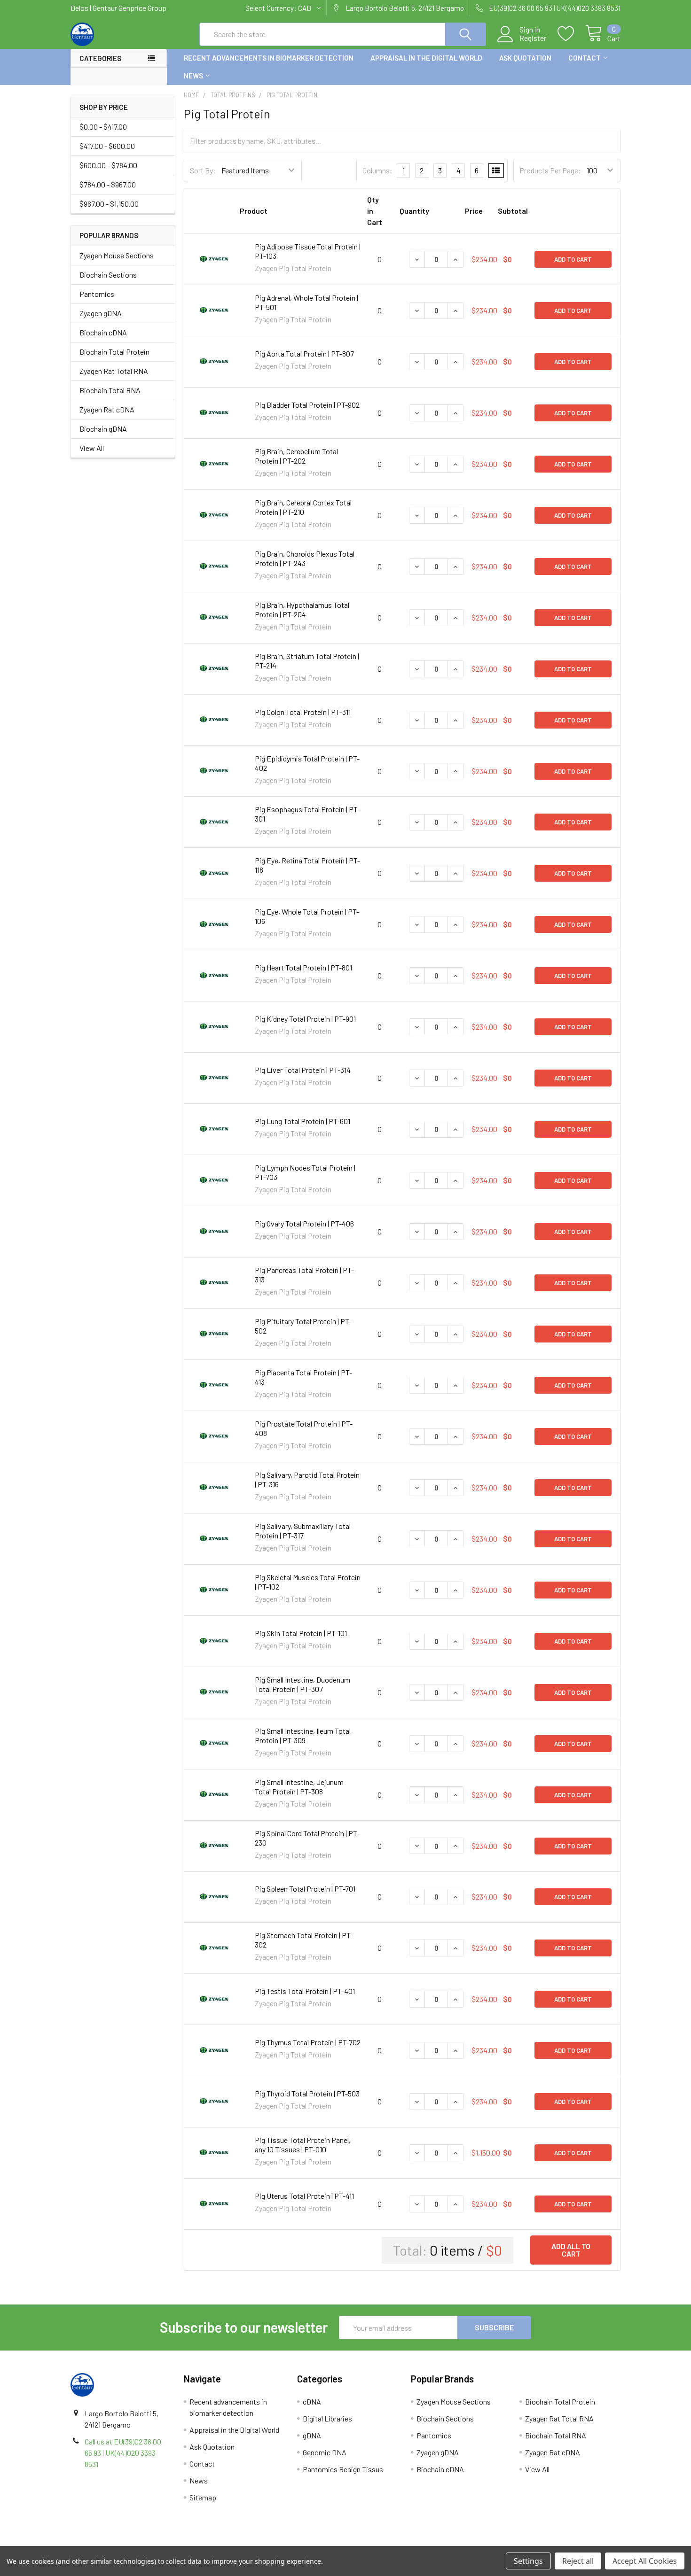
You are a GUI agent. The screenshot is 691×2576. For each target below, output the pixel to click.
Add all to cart (571, 2250)
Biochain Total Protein (114, 352)
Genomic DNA (325, 2452)
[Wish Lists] (571, 34)
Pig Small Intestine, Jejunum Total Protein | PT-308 (299, 1787)
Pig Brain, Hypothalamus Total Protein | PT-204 (302, 609)
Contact (585, 58)
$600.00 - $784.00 (108, 165)
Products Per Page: (550, 170)
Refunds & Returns (414, 2542)
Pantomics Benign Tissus (343, 2469)
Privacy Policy (552, 2542)
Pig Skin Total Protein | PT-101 (301, 1633)
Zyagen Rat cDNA (107, 409)
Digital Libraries (327, 2418)
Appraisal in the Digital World (426, 58)
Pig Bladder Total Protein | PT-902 (307, 405)
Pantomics (97, 294)
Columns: (377, 170)
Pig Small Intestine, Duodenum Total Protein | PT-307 (302, 1684)
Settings (528, 2561)
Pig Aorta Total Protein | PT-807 (304, 353)
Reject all (578, 2561)
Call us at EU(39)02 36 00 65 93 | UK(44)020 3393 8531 (123, 2453)
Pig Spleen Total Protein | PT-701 (305, 1889)
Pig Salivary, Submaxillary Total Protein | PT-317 (303, 1531)
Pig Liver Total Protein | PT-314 (303, 1070)
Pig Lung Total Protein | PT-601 (302, 1121)
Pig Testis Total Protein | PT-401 (305, 1991)
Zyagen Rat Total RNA (114, 371)
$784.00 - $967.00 (108, 184)
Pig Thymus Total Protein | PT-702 (308, 2042)
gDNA (312, 2435)
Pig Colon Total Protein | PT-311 (303, 712)
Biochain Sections (108, 275)
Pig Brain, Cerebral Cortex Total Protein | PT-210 (303, 507)
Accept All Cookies (645, 2561)
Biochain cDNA (103, 332)
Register (533, 38)
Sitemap (203, 2497)
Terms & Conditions (139, 2542)
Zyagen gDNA (101, 313)
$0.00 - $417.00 (103, 127)
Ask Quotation (525, 58)
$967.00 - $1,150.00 (109, 204)
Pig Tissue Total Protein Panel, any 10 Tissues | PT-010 (303, 2145)
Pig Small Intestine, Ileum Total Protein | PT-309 (303, 1735)
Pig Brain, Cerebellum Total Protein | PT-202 (296, 456)
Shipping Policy (277, 2542)
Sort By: (203, 170)
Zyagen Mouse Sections (117, 255)
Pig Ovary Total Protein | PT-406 (304, 1223)
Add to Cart (573, 259)
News (193, 76)
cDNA (312, 2401)
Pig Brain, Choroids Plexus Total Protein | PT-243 (305, 558)
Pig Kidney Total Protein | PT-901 (305, 1019)
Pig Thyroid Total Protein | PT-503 (307, 2093)
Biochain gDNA (103, 429)
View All (92, 448)
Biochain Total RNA (110, 390)
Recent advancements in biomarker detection (269, 58)
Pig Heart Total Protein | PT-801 (303, 967)
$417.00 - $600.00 (107, 146)
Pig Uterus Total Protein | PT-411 (304, 2196)
